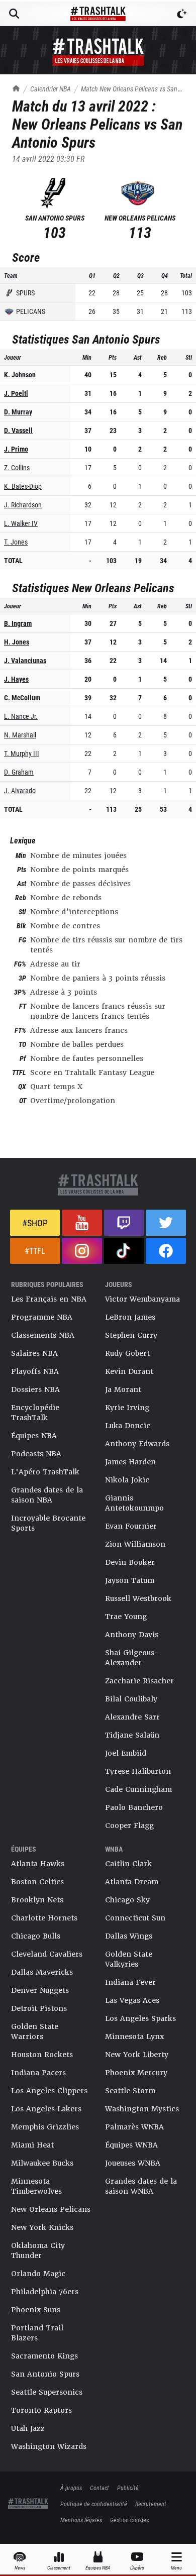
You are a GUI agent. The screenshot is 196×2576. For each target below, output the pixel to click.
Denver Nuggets (40, 1990)
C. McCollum (22, 697)
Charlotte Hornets (44, 1918)
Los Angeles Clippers (49, 2091)
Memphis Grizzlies (45, 2127)
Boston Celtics (37, 1882)
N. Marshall (20, 735)
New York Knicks (42, 2227)
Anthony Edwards (137, 1444)
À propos (71, 2488)
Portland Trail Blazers (37, 2333)
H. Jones (17, 642)
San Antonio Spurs (45, 2374)
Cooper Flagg (129, 1826)
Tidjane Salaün (132, 1735)
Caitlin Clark (128, 1864)
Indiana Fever (130, 1982)
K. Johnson (20, 374)
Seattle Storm (130, 2091)
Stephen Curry (131, 1335)
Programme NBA (42, 1317)
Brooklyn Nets (37, 1900)
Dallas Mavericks (42, 1972)
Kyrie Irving (127, 1408)
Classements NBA (43, 1335)
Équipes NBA (34, 1436)
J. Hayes (16, 679)
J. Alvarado (20, 790)
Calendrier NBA (51, 89)
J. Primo (16, 449)
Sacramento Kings (44, 2356)
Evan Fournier (131, 1526)
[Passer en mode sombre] (182, 14)
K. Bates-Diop (23, 486)
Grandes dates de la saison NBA (47, 1495)
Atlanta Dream (132, 1882)
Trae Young (126, 1617)
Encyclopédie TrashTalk (35, 1413)
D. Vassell (18, 430)
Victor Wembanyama (142, 1299)
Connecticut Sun (135, 1918)
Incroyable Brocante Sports (48, 1523)
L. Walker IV (21, 523)
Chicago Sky (127, 1900)
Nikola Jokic (127, 1480)
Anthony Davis (132, 1635)
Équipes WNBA (131, 2145)
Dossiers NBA (35, 1389)
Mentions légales (81, 2520)
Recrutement (151, 2504)
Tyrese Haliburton (138, 1771)
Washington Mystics (142, 2109)
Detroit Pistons (39, 2008)
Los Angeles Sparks (140, 2018)
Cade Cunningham (138, 1789)
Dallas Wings (129, 1936)
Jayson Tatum (130, 1580)
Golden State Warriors (35, 2031)
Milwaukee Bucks (42, 2163)
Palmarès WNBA (134, 2127)
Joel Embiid (126, 1753)
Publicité (128, 2488)
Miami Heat (32, 2145)
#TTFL (35, 1251)
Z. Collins (17, 467)
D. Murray (18, 412)
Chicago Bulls (36, 1936)
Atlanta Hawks (38, 1864)
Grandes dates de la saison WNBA (141, 2186)
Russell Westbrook (138, 1598)
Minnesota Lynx (134, 2036)
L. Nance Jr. (21, 716)
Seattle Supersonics (47, 2392)
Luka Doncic (128, 1426)
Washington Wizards (49, 2446)
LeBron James (130, 1317)
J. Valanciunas (25, 660)
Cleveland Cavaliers (47, 1954)
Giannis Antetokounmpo (134, 1503)
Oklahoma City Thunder (38, 2250)
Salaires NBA (34, 1353)
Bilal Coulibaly (131, 1699)
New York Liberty (137, 2055)
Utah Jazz (28, 2428)
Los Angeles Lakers (46, 2109)
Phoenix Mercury (136, 2073)
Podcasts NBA (36, 1454)
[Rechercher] (14, 14)
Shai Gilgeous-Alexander (132, 1658)
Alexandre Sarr (132, 1717)
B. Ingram (18, 623)
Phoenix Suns (36, 2310)
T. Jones (16, 542)
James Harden (130, 1462)
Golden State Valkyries (129, 1959)
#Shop (35, 1223)
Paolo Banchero (134, 1807)
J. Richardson (23, 505)
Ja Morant (123, 1389)
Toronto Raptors (41, 2410)
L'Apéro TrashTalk (45, 1472)
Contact (100, 2488)
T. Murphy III (22, 753)
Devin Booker (130, 1562)
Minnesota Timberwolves (36, 2186)
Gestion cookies (129, 2520)
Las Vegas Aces (132, 2000)
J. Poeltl (16, 393)
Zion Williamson (135, 1544)
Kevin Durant (129, 1371)
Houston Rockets (42, 2055)
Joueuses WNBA (133, 2163)
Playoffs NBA (35, 1371)
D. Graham (19, 772)
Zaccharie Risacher (139, 1681)
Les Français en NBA (49, 1299)
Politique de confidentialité (94, 2504)
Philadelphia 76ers (45, 2292)
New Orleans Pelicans (51, 2209)
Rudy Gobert (127, 1353)
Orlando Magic (38, 2274)
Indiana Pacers (38, 2073)
